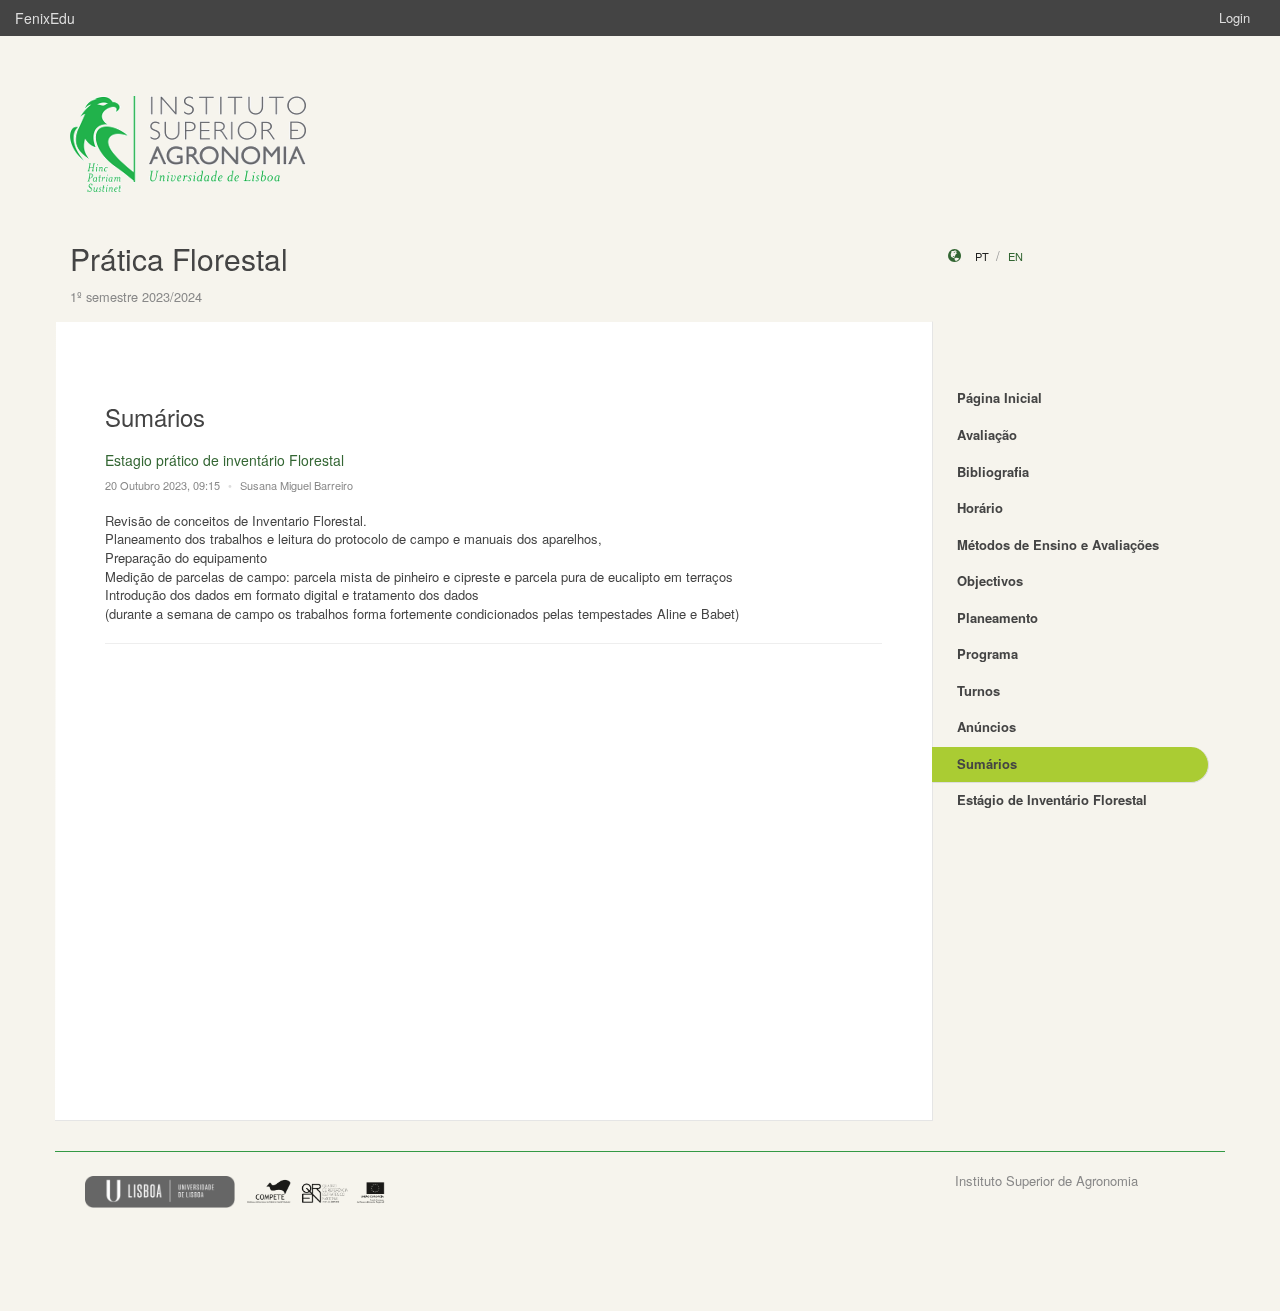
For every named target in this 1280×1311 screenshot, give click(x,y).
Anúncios (986, 726)
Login (1234, 17)
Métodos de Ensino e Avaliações (1058, 544)
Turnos (978, 690)
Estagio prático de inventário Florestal (224, 460)
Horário (980, 507)
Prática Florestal (179, 258)
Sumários (987, 763)
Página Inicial (999, 397)
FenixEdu (45, 18)
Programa (987, 653)
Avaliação (987, 434)
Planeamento (997, 617)
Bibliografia (993, 471)
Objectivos (990, 580)
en (1015, 256)
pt (982, 256)
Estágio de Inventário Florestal (1052, 799)
